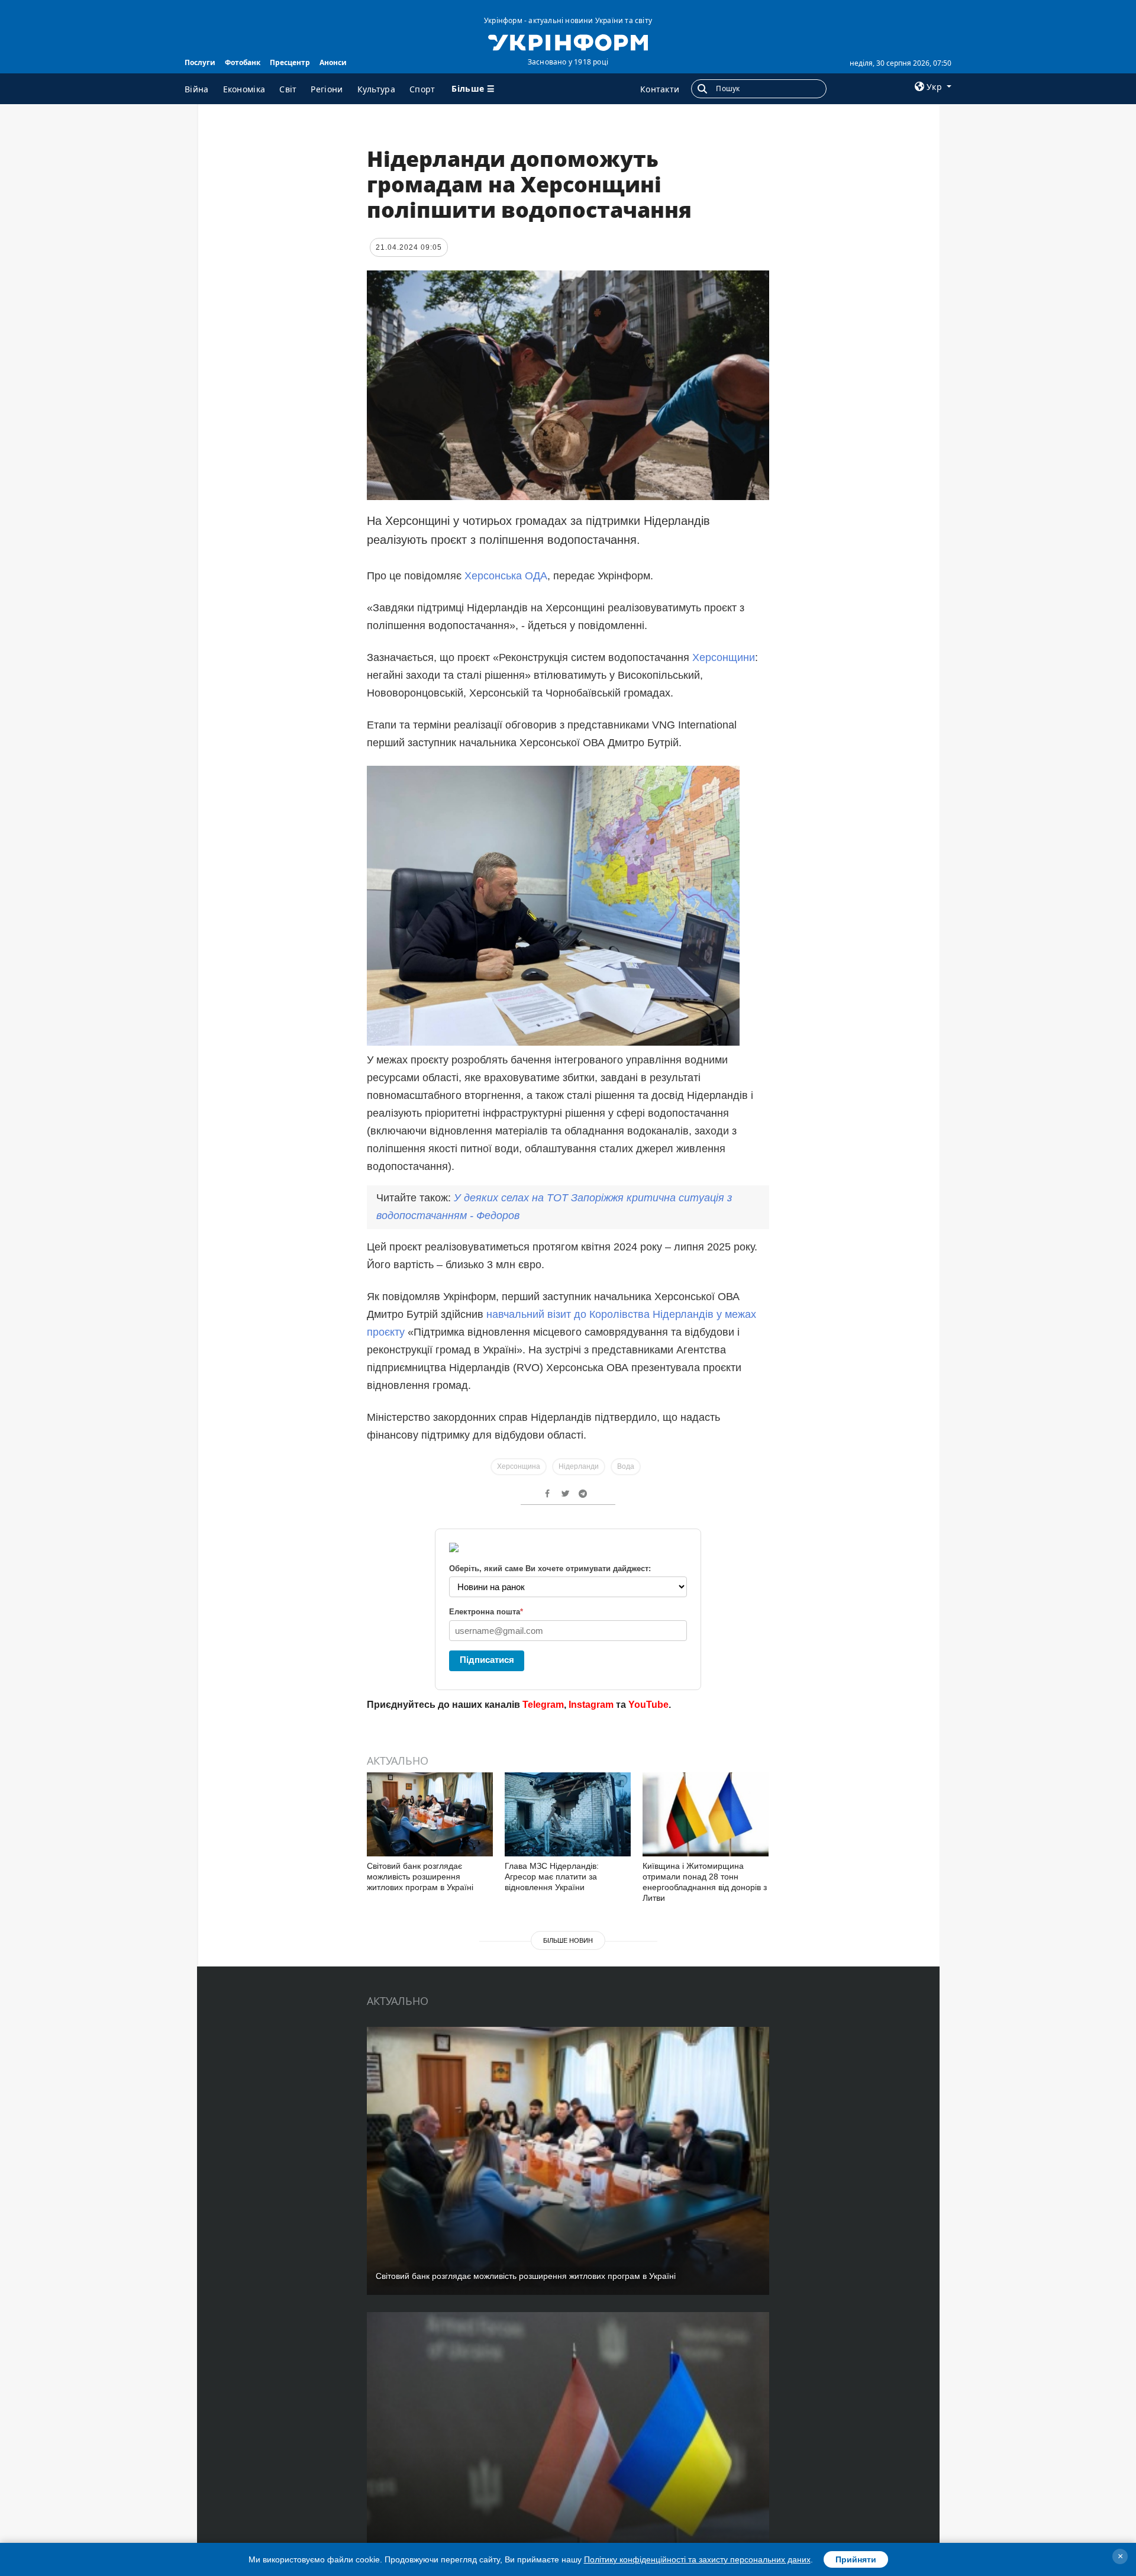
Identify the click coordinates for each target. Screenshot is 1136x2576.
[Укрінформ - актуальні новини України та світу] (568, 41)
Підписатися (487, 1660)
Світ (288, 89)
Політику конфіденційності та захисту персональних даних (697, 2559)
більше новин (568, 1940)
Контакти (660, 89)
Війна (197, 89)
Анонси (333, 62)
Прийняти (856, 2559)
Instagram (591, 1705)
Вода (626, 1466)
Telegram (543, 1705)
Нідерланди (579, 1466)
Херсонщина (519, 1466)
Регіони (327, 89)
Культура (376, 89)
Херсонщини (724, 657)
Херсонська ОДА (506, 576)
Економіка (244, 89)
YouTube (648, 1705)
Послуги (200, 62)
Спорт (422, 89)
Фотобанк (243, 62)
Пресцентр (290, 62)
